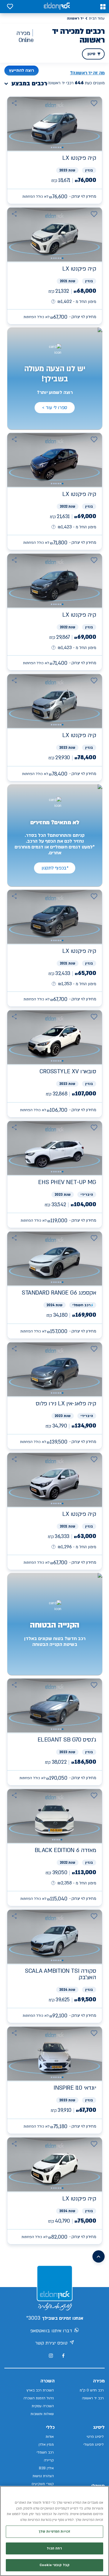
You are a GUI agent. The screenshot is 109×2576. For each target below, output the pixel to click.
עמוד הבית (97, 18)
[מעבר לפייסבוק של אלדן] (63, 2356)
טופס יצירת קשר (51, 2343)
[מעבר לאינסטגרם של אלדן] (51, 2356)
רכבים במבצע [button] (29, 84)
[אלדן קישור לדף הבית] (57, 7)
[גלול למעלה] (99, 2256)
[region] (54, 2531)
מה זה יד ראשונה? (87, 73)
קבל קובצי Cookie (54, 2565)
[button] (103, 7)
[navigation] (55, 150)
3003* (33, 2318)
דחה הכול (54, 2548)
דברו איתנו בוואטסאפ (51, 2331)
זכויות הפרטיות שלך (54, 2532)
